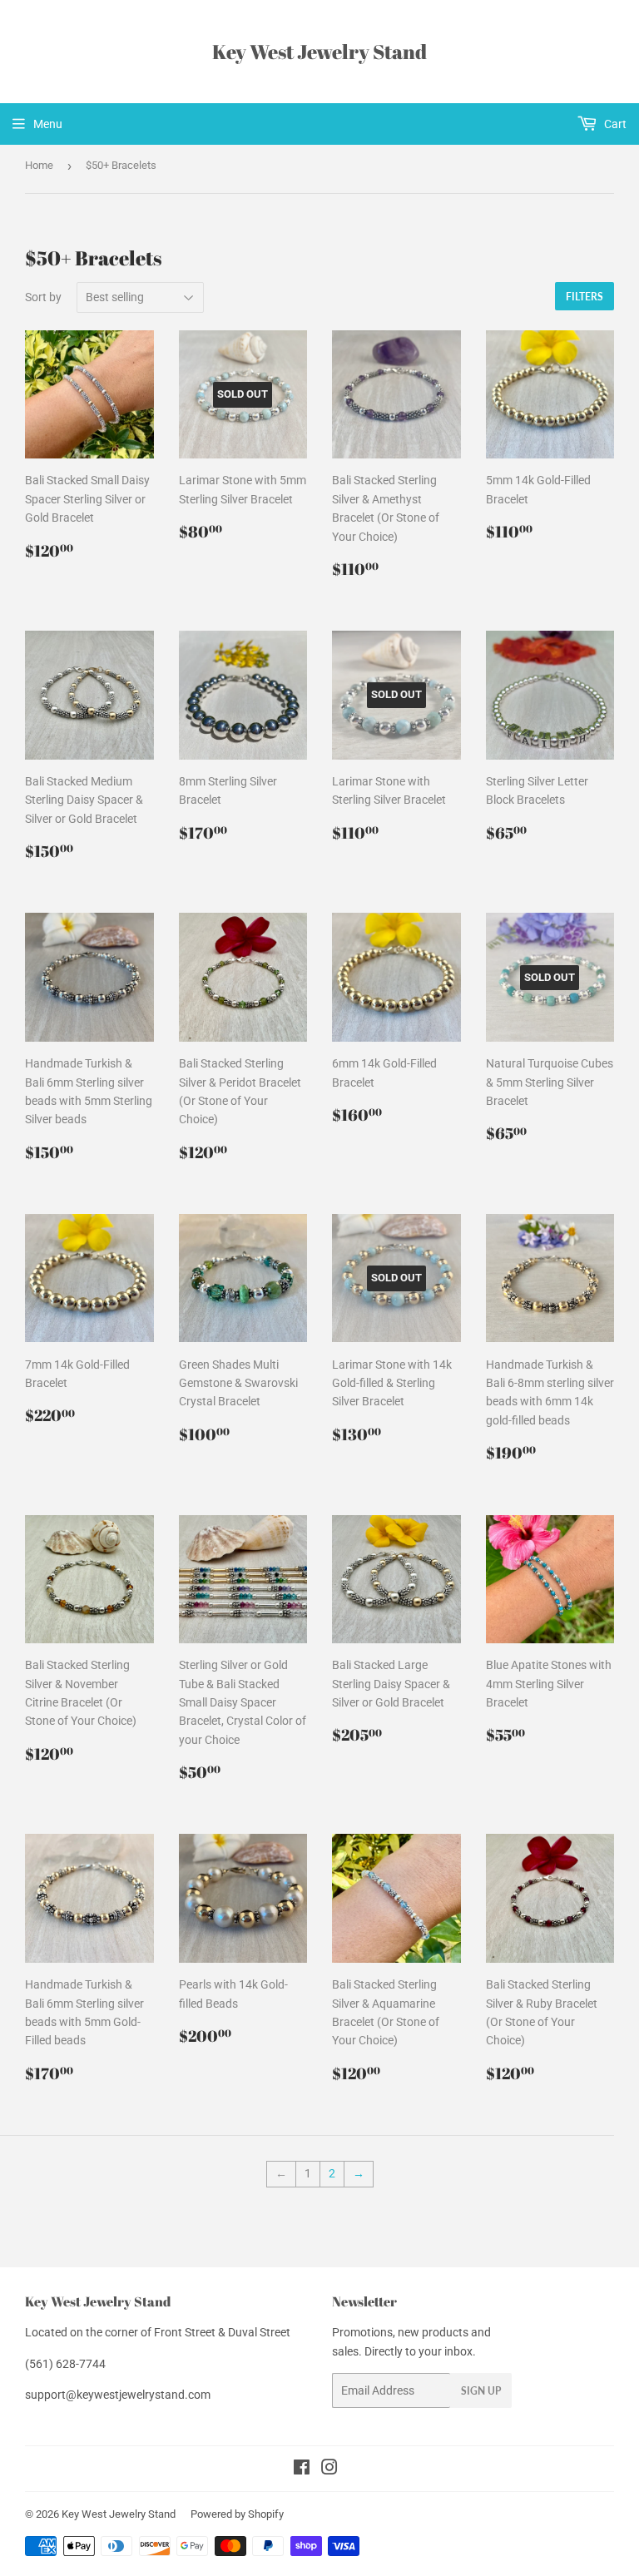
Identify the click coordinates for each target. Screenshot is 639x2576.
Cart (614, 124)
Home (39, 165)
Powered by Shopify (237, 2514)
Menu (48, 124)
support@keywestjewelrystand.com (118, 2395)
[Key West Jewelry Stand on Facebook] (302, 2469)
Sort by (43, 297)
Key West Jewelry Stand (319, 51)
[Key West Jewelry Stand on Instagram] (329, 2469)
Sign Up (481, 2391)
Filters (585, 297)
